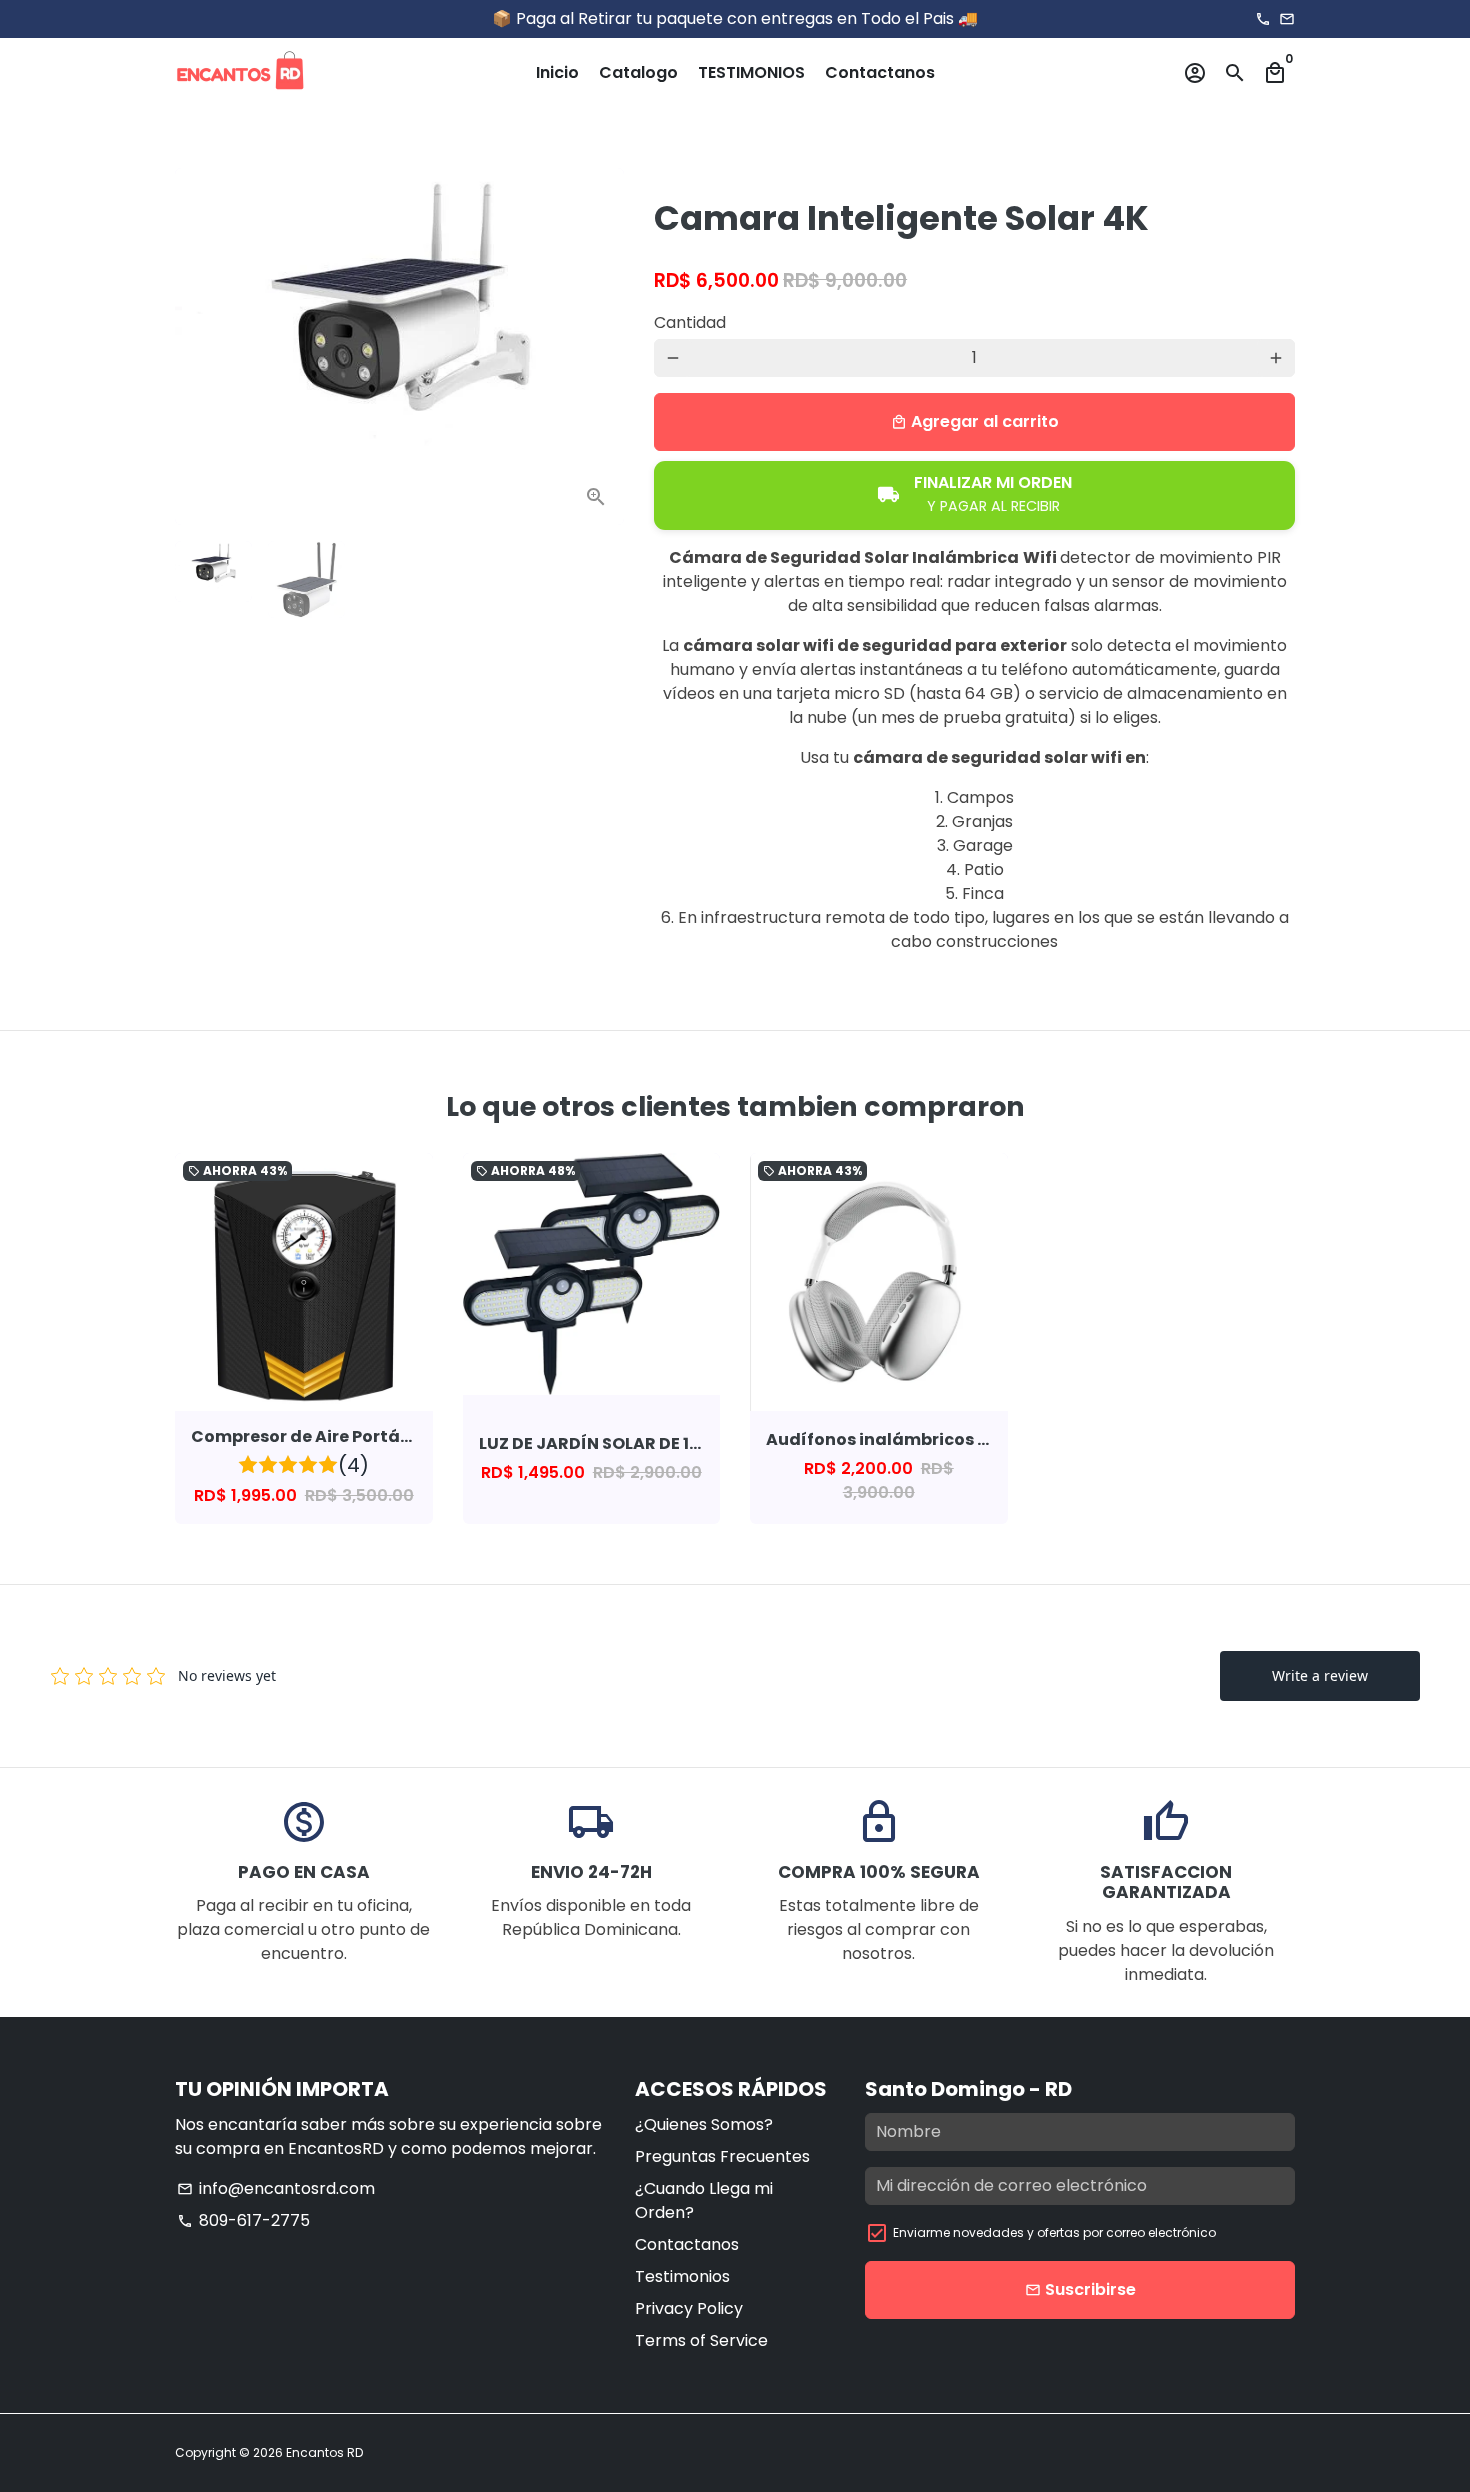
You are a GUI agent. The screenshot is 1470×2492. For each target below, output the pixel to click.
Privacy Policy (689, 2308)
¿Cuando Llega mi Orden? (704, 2200)
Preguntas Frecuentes (722, 2156)
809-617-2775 (243, 2220)
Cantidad (690, 322)
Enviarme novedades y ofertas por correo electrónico (1054, 2232)
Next (597, 347)
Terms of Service (701, 2340)
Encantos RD (324, 2452)
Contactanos (880, 72)
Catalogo (638, 72)
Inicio (557, 72)
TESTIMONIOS (751, 72)
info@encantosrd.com (276, 2188)
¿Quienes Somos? (704, 2124)
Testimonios (682, 2276)
